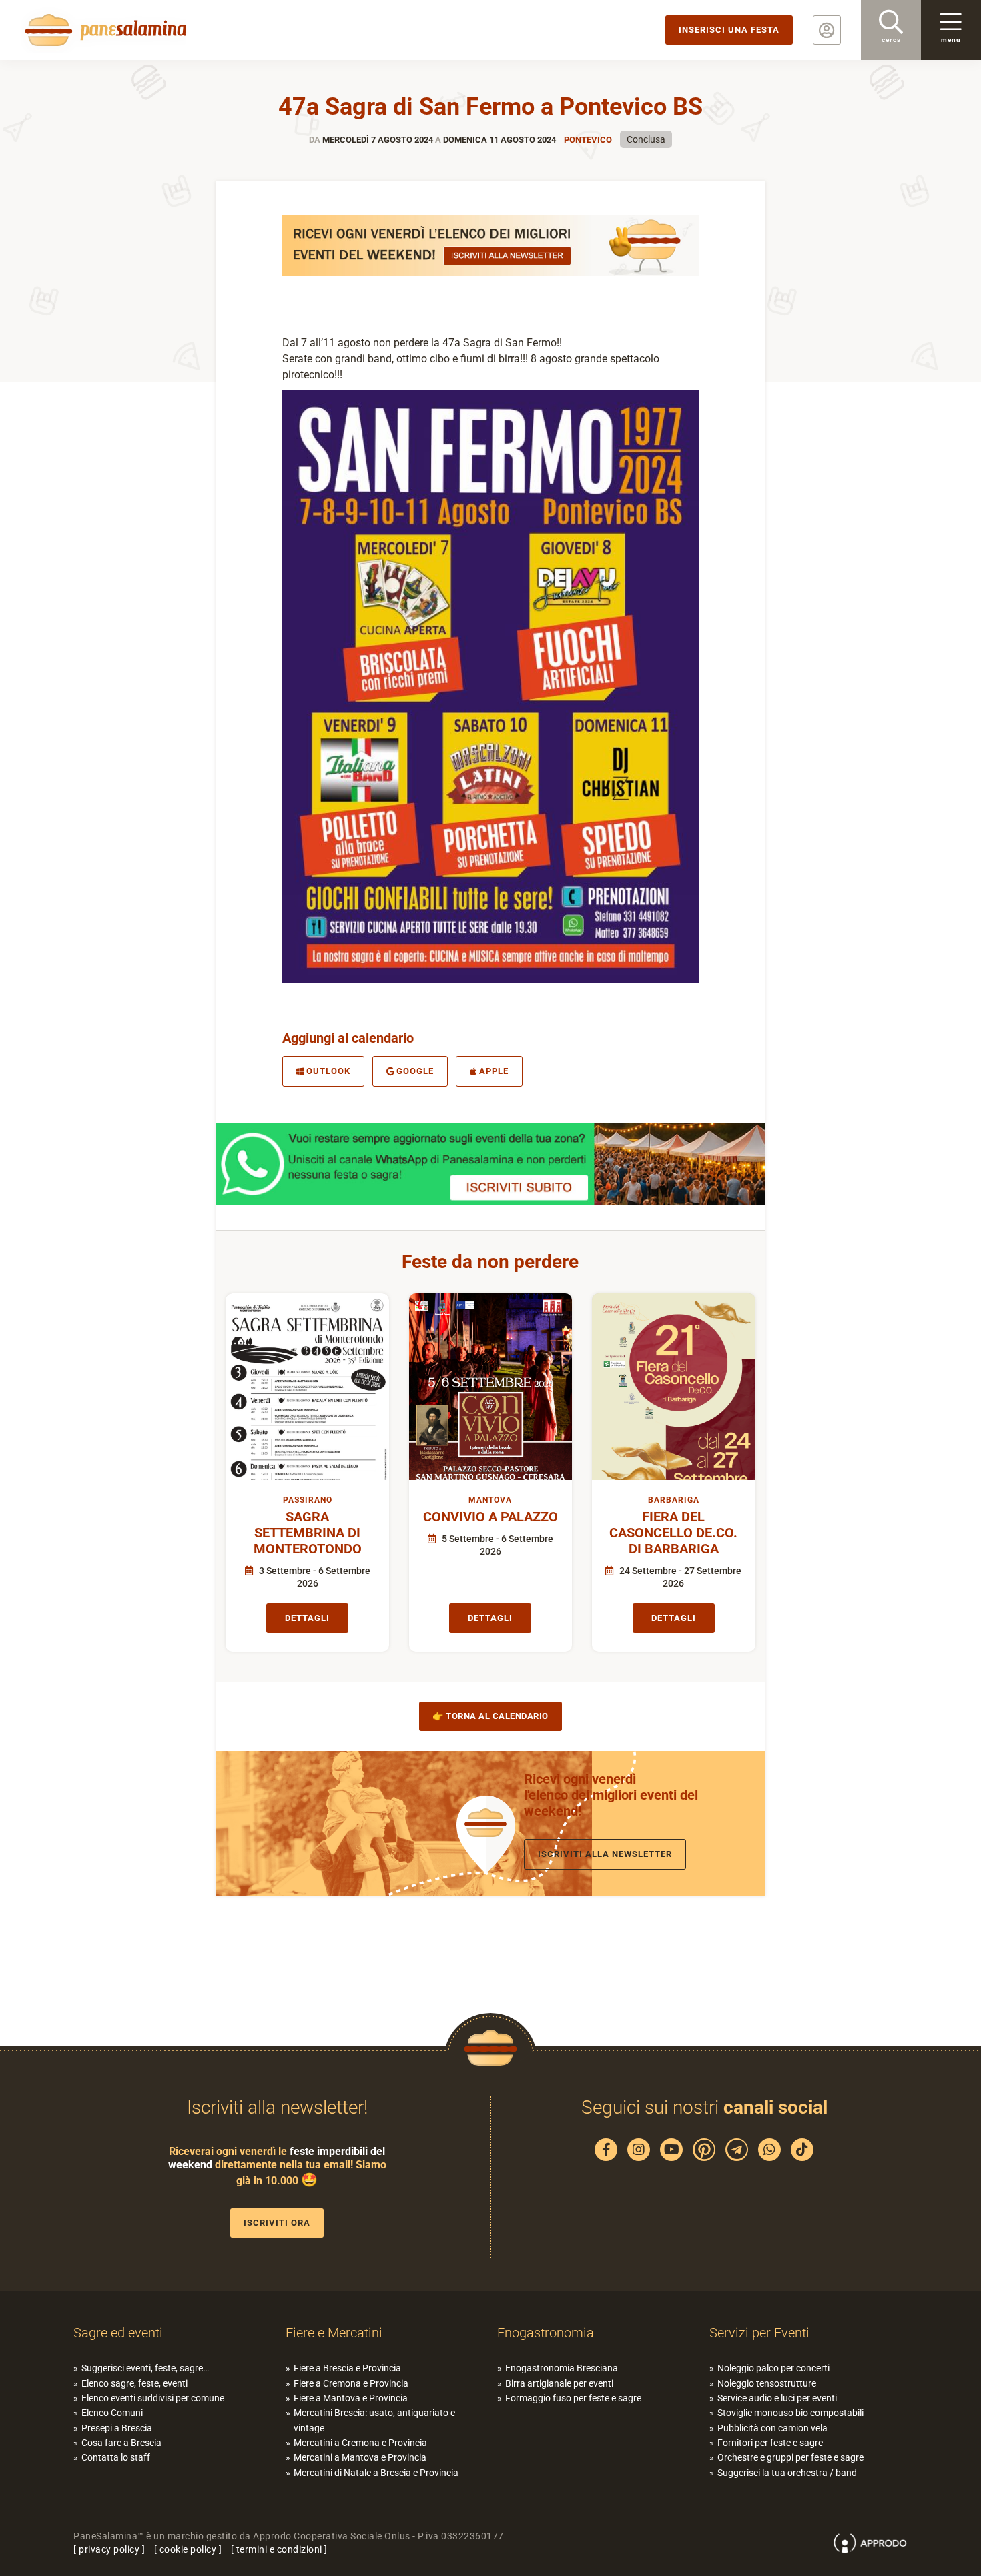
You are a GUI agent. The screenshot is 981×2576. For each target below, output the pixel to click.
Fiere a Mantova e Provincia (351, 2398)
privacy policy (109, 2549)
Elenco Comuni (112, 2413)
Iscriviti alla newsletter (605, 1854)
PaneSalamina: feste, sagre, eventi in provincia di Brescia (103, 30)
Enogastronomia (546, 2333)
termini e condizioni (279, 2549)
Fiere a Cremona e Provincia (351, 2383)
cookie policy (188, 2549)
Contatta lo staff (116, 2457)
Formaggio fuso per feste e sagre (573, 2398)
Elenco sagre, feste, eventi (134, 2383)
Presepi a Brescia (117, 2428)
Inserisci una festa (729, 30)
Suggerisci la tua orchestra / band (787, 2473)
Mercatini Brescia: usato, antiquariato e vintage (374, 2420)
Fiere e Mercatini (334, 2333)
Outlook (328, 1071)
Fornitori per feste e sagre (770, 2443)
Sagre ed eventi (118, 2333)
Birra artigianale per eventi (559, 2383)
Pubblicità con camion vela (772, 2428)
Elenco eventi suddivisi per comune (153, 2398)
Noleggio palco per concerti (773, 2368)
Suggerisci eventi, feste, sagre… (145, 2368)
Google (415, 1071)
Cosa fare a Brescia (121, 2443)
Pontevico (588, 140)
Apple (494, 1071)
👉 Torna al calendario (490, 1716)
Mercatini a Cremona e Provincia (360, 2443)
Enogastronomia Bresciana (562, 2368)
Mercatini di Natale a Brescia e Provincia (376, 2473)
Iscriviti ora (277, 2223)
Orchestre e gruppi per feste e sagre (790, 2457)
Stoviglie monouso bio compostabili (790, 2413)
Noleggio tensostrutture (767, 2383)
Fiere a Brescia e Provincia (347, 2368)
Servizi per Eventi (759, 2333)
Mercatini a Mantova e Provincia (360, 2457)
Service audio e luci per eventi (777, 2398)
